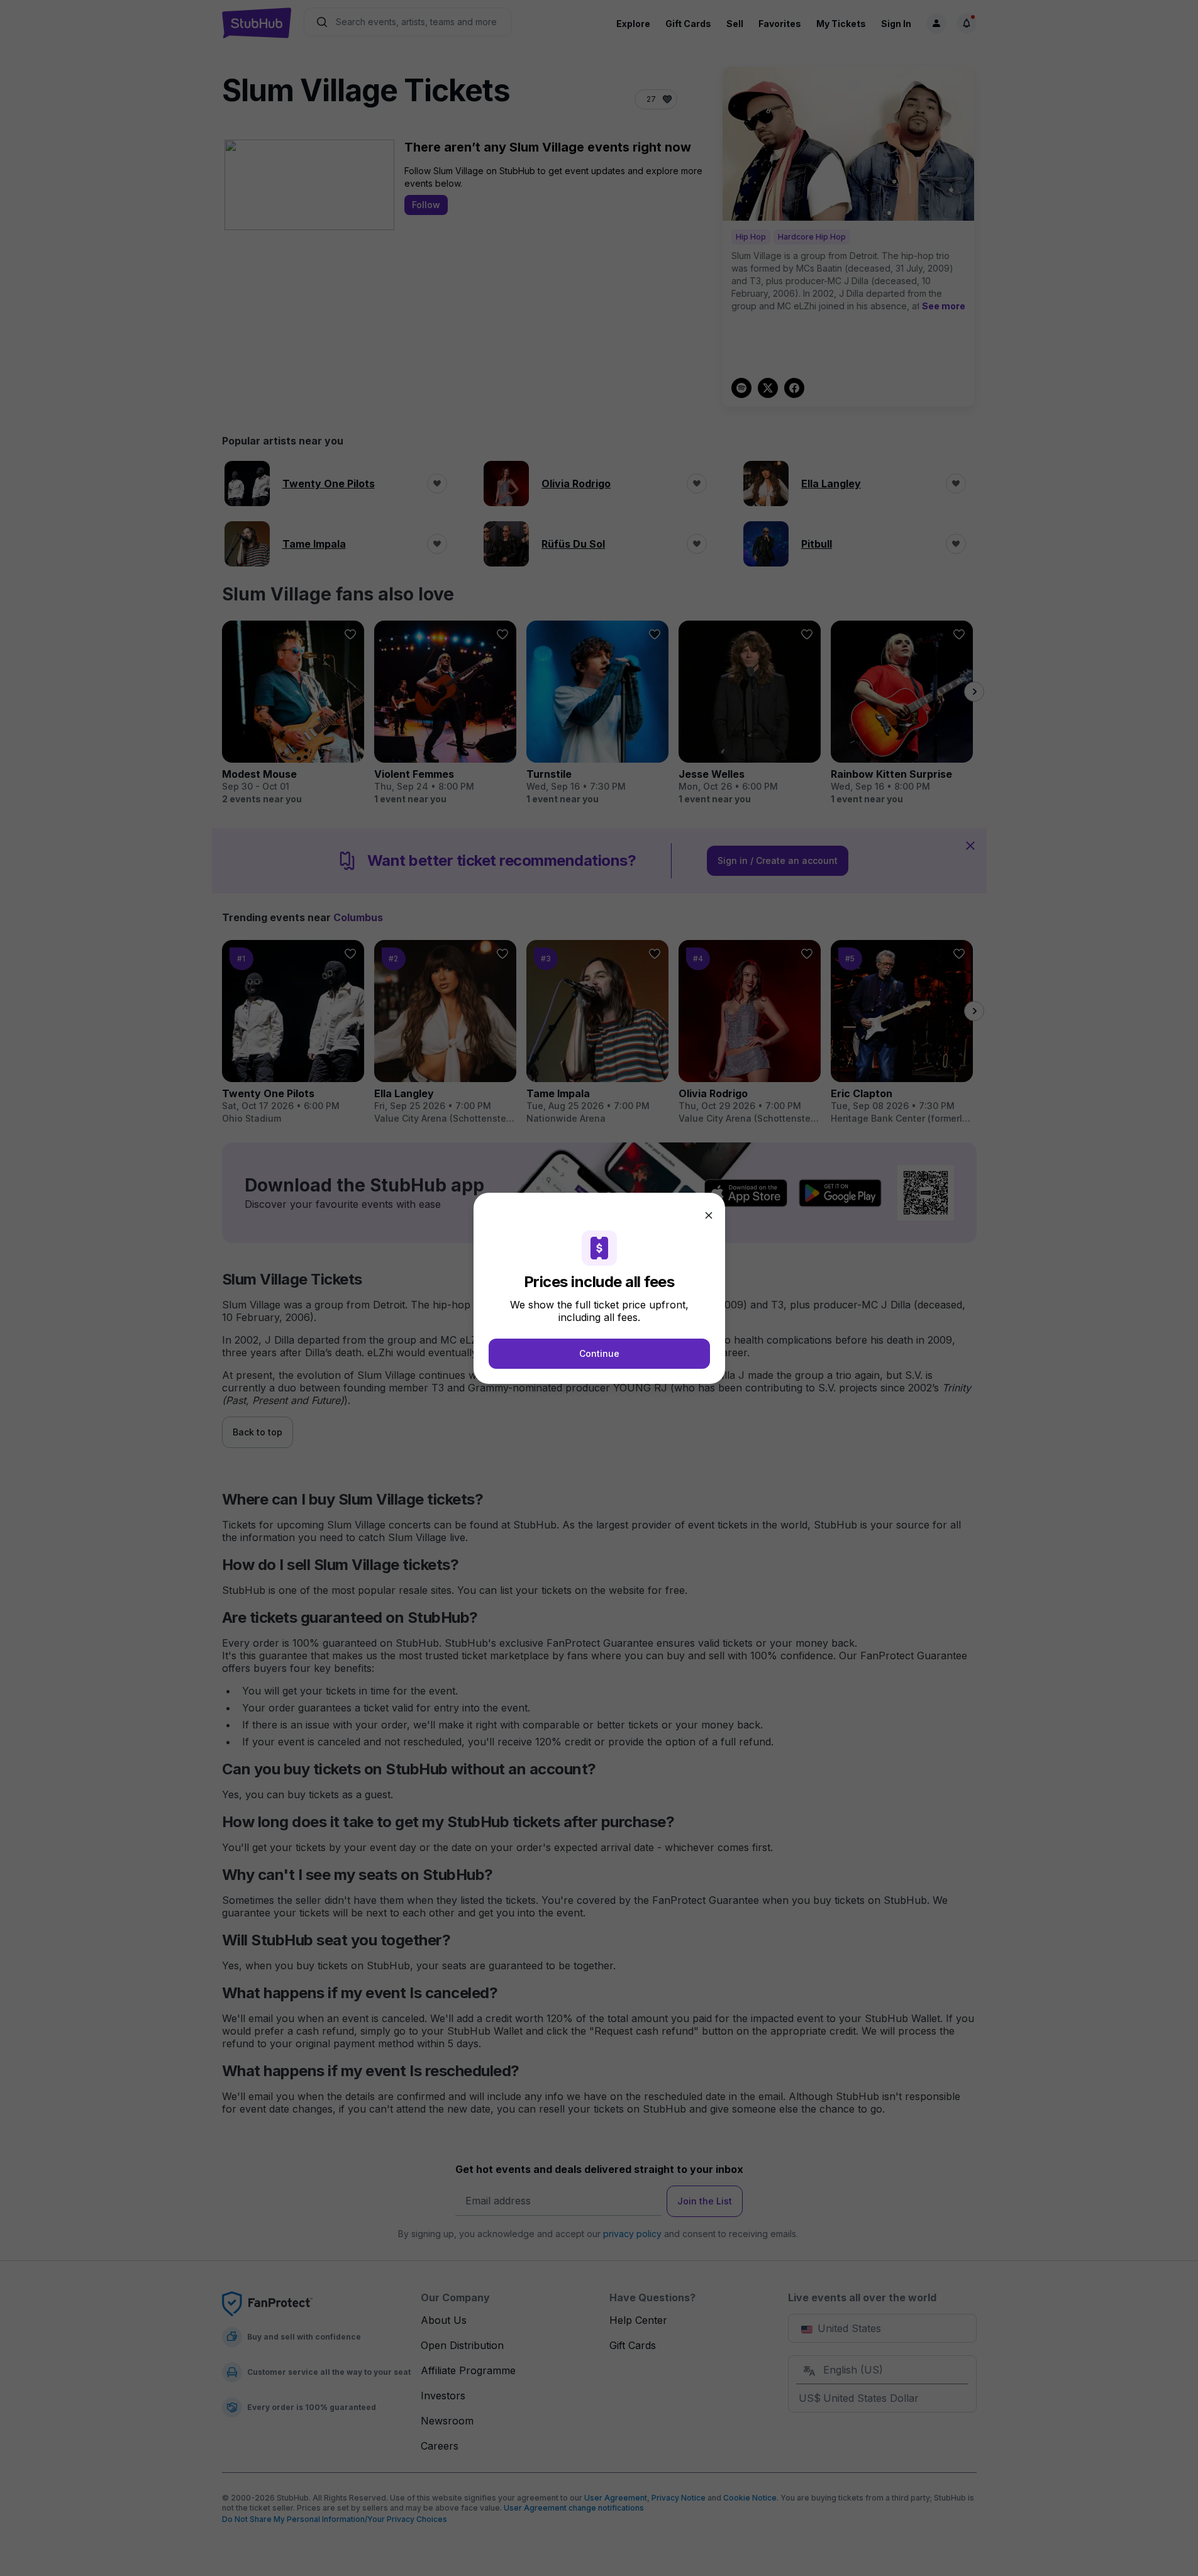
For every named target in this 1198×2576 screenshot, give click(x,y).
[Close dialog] (709, 1215)
